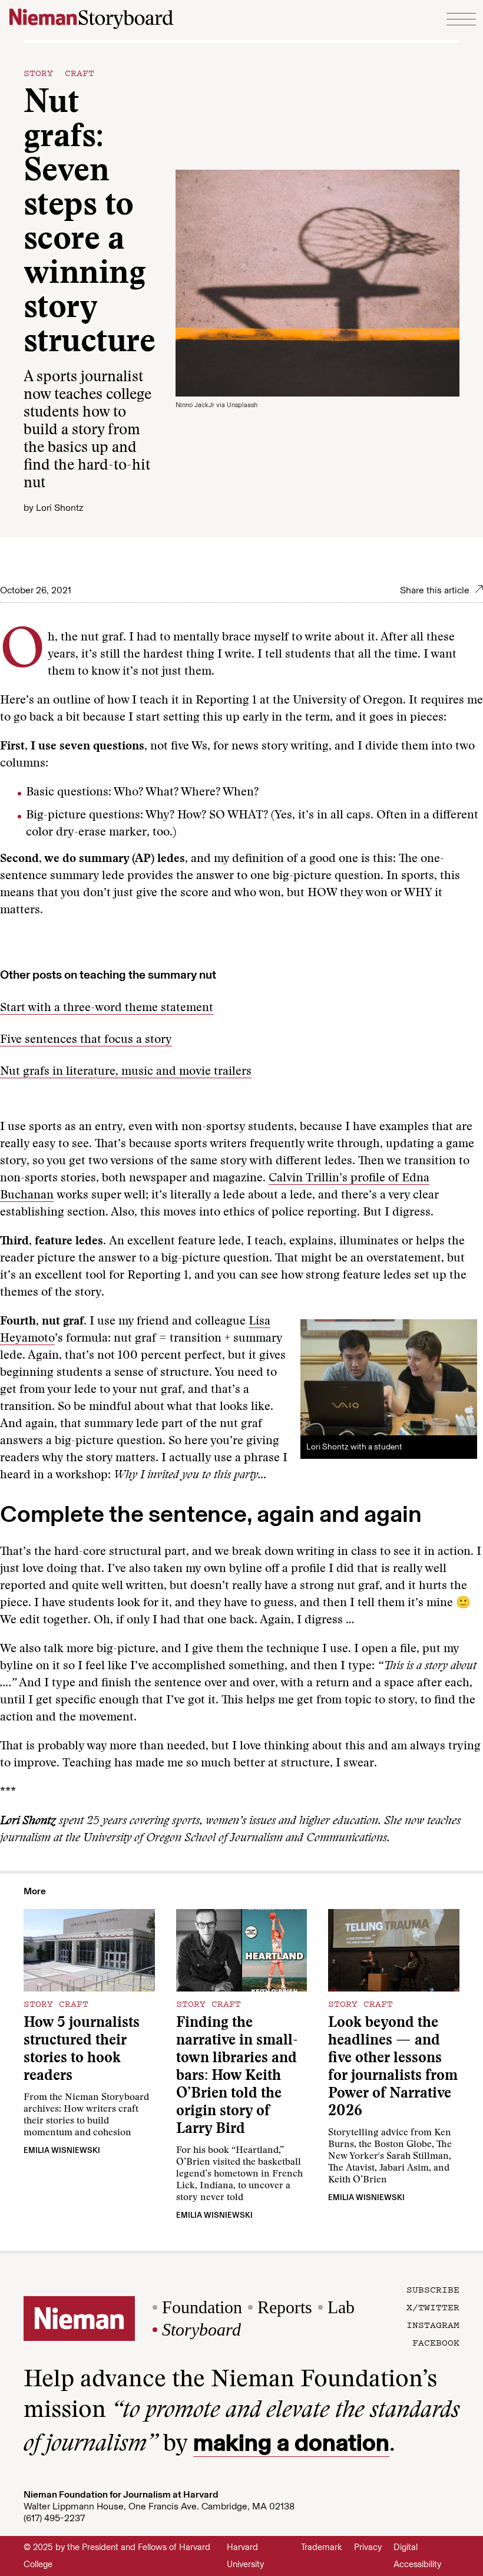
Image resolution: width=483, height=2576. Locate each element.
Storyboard (201, 2329)
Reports (285, 2307)
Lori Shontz (59, 508)
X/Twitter (433, 2307)
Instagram (433, 2324)
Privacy (368, 2547)
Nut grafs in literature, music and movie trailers (126, 1072)
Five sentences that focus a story (86, 1040)
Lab (341, 2307)
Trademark (322, 2547)
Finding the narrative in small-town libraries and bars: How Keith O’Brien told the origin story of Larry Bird (237, 2077)
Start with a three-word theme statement (107, 1008)
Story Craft (59, 72)
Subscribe (433, 2289)
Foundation (202, 2307)
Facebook (436, 2342)
